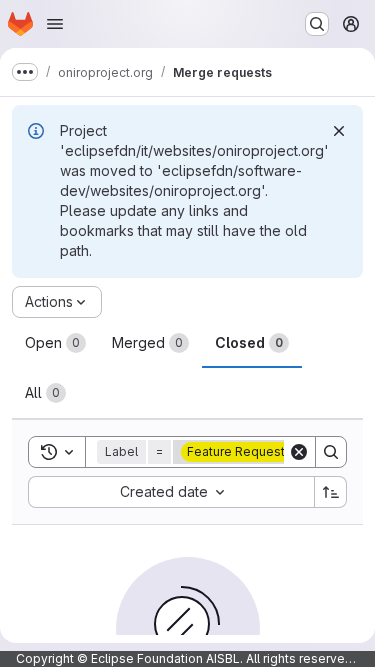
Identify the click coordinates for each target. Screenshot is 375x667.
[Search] (331, 452)
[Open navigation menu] (55, 24)
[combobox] (171, 492)
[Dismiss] (339, 131)
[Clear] (299, 452)
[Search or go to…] (317, 24)
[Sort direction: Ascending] (331, 492)
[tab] (55, 343)
